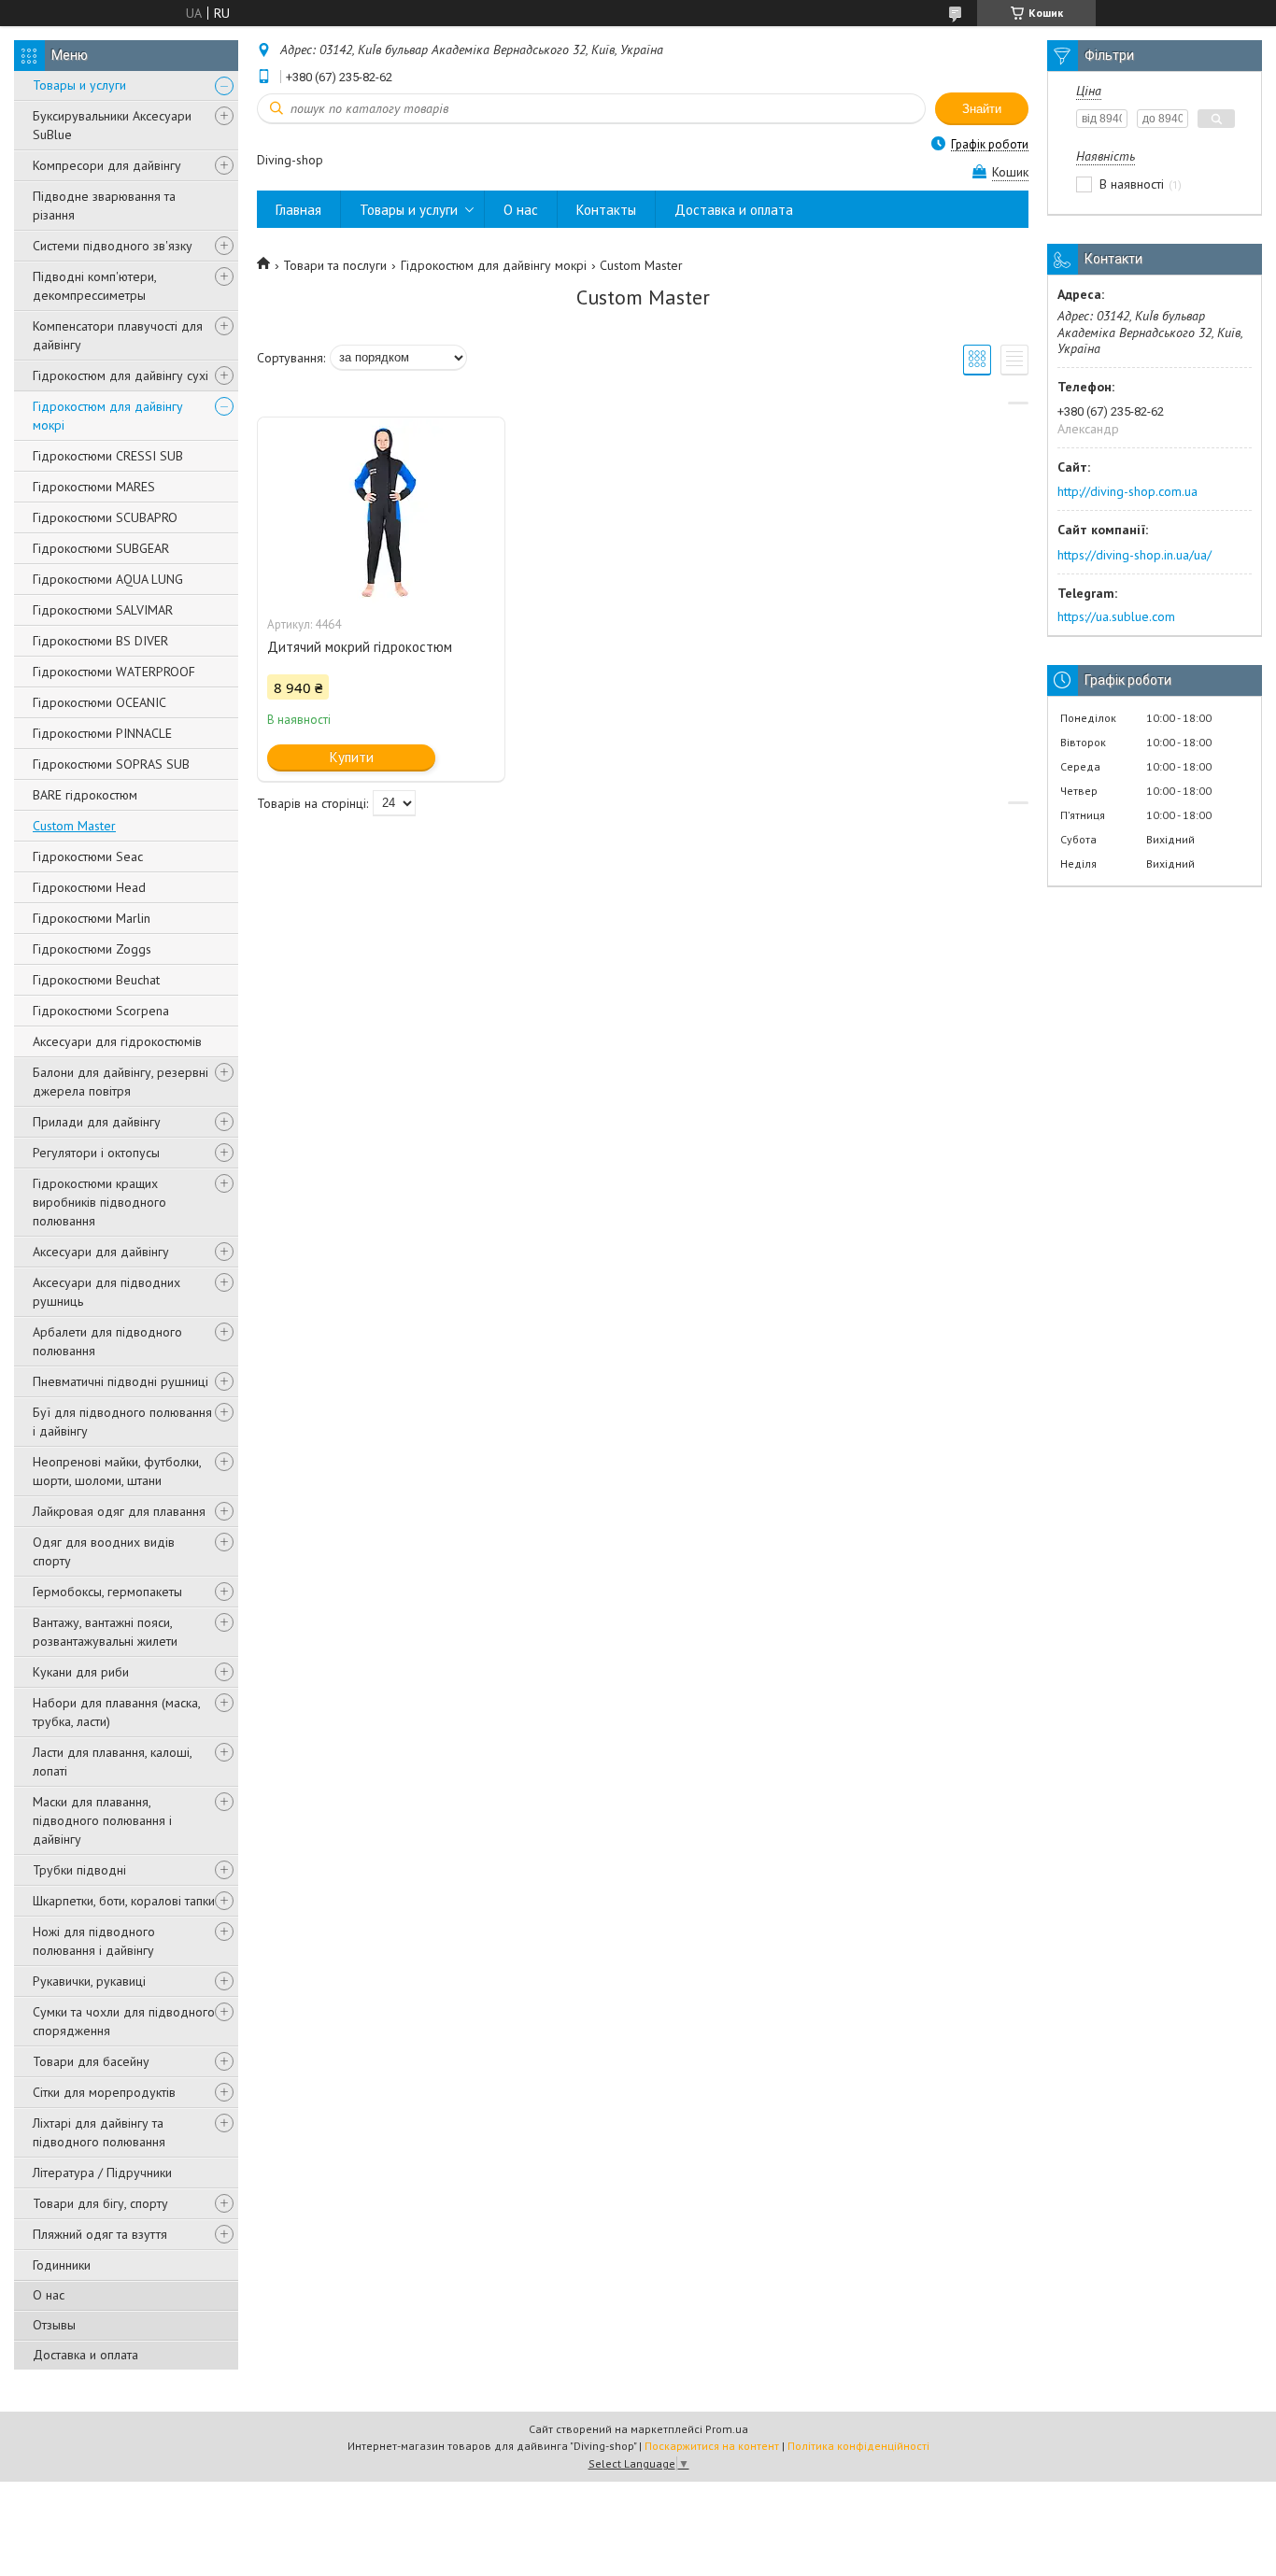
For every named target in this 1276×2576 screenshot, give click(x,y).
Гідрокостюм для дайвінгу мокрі (108, 416)
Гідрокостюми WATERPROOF (114, 672)
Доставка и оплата (85, 2355)
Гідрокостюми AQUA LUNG (108, 579)
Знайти (982, 109)
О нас (49, 2295)
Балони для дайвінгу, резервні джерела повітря (121, 1082)
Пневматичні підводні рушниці (121, 1381)
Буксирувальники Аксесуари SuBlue (112, 125)
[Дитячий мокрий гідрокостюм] (381, 511)
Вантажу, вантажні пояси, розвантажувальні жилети (105, 1632)
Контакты (606, 210)
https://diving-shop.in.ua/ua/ (1134, 555)
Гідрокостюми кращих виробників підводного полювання (99, 1202)
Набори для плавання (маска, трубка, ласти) (116, 1712)
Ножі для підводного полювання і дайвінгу (94, 1941)
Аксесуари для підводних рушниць (106, 1292)
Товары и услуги (79, 85)
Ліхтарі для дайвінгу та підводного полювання (99, 2132)
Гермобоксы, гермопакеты (107, 1592)
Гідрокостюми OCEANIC (99, 702)
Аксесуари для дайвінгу (101, 1252)
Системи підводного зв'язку (113, 246)
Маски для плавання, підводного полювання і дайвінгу (102, 1820)
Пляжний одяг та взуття (100, 2234)
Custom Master (74, 826)
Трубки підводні (79, 1870)
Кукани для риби (81, 1672)
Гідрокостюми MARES (94, 487)
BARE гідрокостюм (85, 795)
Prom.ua (727, 2429)
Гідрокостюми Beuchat (96, 980)
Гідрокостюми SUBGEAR (101, 548)
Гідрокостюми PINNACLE (102, 733)
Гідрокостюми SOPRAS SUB (111, 764)
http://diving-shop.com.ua (1127, 491)
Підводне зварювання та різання (104, 205)
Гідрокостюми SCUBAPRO (105, 517)
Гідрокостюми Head (89, 887)
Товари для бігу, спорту (100, 2203)
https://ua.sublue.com (1116, 616)
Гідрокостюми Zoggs (92, 949)
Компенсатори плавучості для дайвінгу (118, 335)
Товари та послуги (335, 265)
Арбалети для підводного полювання (107, 1341)
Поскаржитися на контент (712, 2446)
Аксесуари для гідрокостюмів (117, 1041)
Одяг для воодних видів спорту (104, 1551)
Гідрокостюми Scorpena (101, 1011)
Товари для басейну (91, 2061)
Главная (298, 210)
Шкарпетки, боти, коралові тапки (124, 1901)
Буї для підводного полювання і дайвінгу (122, 1422)
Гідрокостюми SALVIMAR (103, 610)
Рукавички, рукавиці (89, 1981)
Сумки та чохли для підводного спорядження (124, 2021)
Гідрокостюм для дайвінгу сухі (121, 375)
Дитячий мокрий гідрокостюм (360, 647)
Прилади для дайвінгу (97, 1122)
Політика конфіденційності (858, 2446)
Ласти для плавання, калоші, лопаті (112, 1762)
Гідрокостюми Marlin (92, 918)
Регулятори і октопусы (96, 1153)
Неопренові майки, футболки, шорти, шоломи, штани (117, 1471)
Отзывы (54, 2325)
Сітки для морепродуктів (104, 2092)
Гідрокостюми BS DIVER (100, 641)
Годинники (62, 2265)
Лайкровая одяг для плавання (119, 1511)
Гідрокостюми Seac (88, 856)
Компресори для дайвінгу (107, 165)
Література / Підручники (102, 2173)
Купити (352, 757)
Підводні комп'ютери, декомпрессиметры (94, 286)
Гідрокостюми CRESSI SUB (108, 456)
